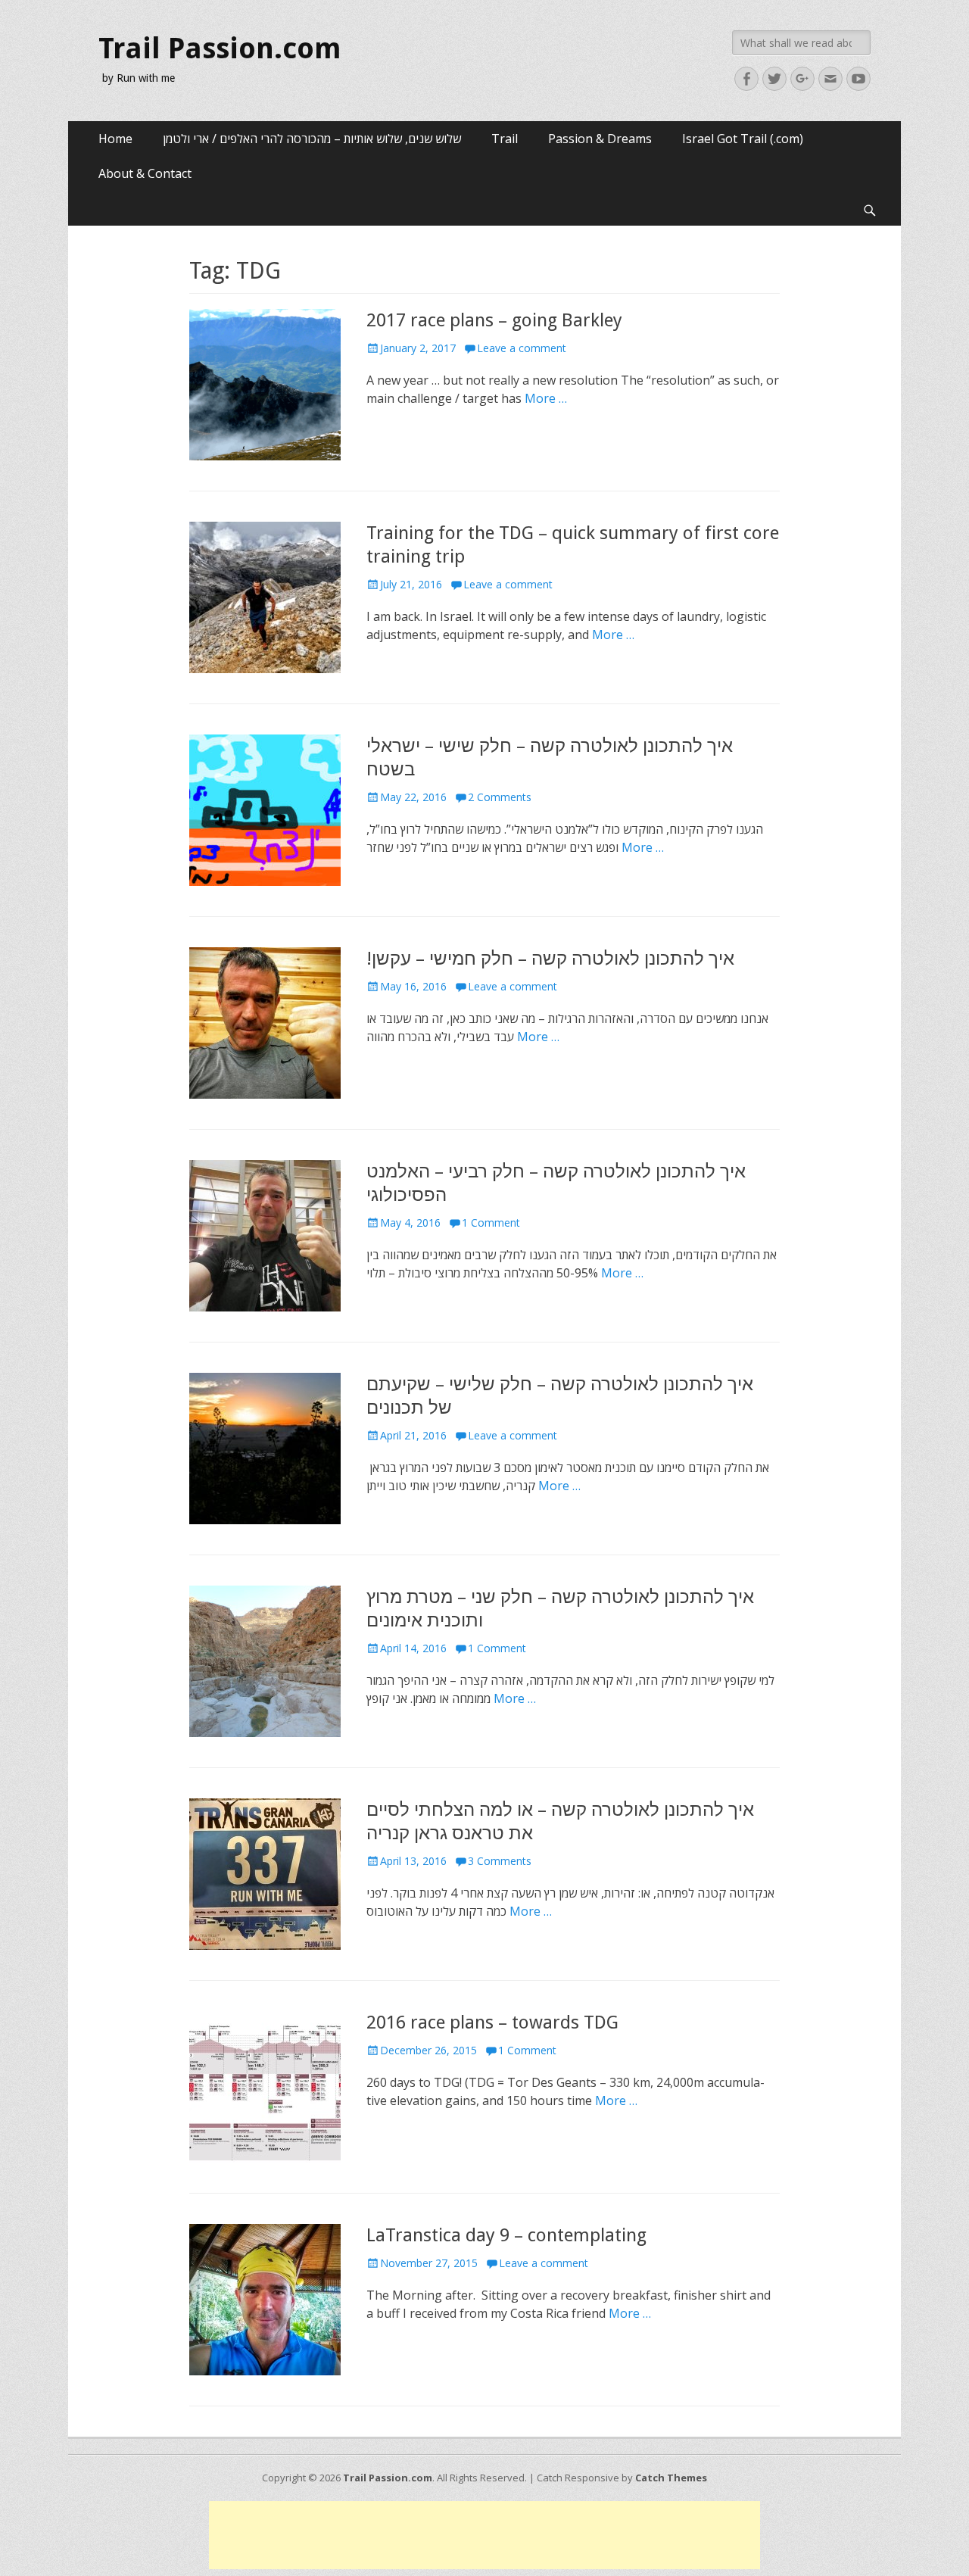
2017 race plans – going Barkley (494, 320)
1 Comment (491, 1223)
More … (546, 398)
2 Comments (500, 797)
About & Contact (145, 173)
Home (115, 139)
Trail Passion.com (220, 48)
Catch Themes (671, 2478)
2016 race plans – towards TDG (492, 2022)
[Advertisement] (484, 2535)
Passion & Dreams (600, 139)
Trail (505, 139)
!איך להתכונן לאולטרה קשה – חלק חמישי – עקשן (550, 959)
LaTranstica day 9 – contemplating (506, 2235)
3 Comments (500, 1861)
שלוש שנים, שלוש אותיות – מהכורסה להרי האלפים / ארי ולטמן (312, 139)
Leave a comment (522, 348)
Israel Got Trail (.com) (743, 139)
